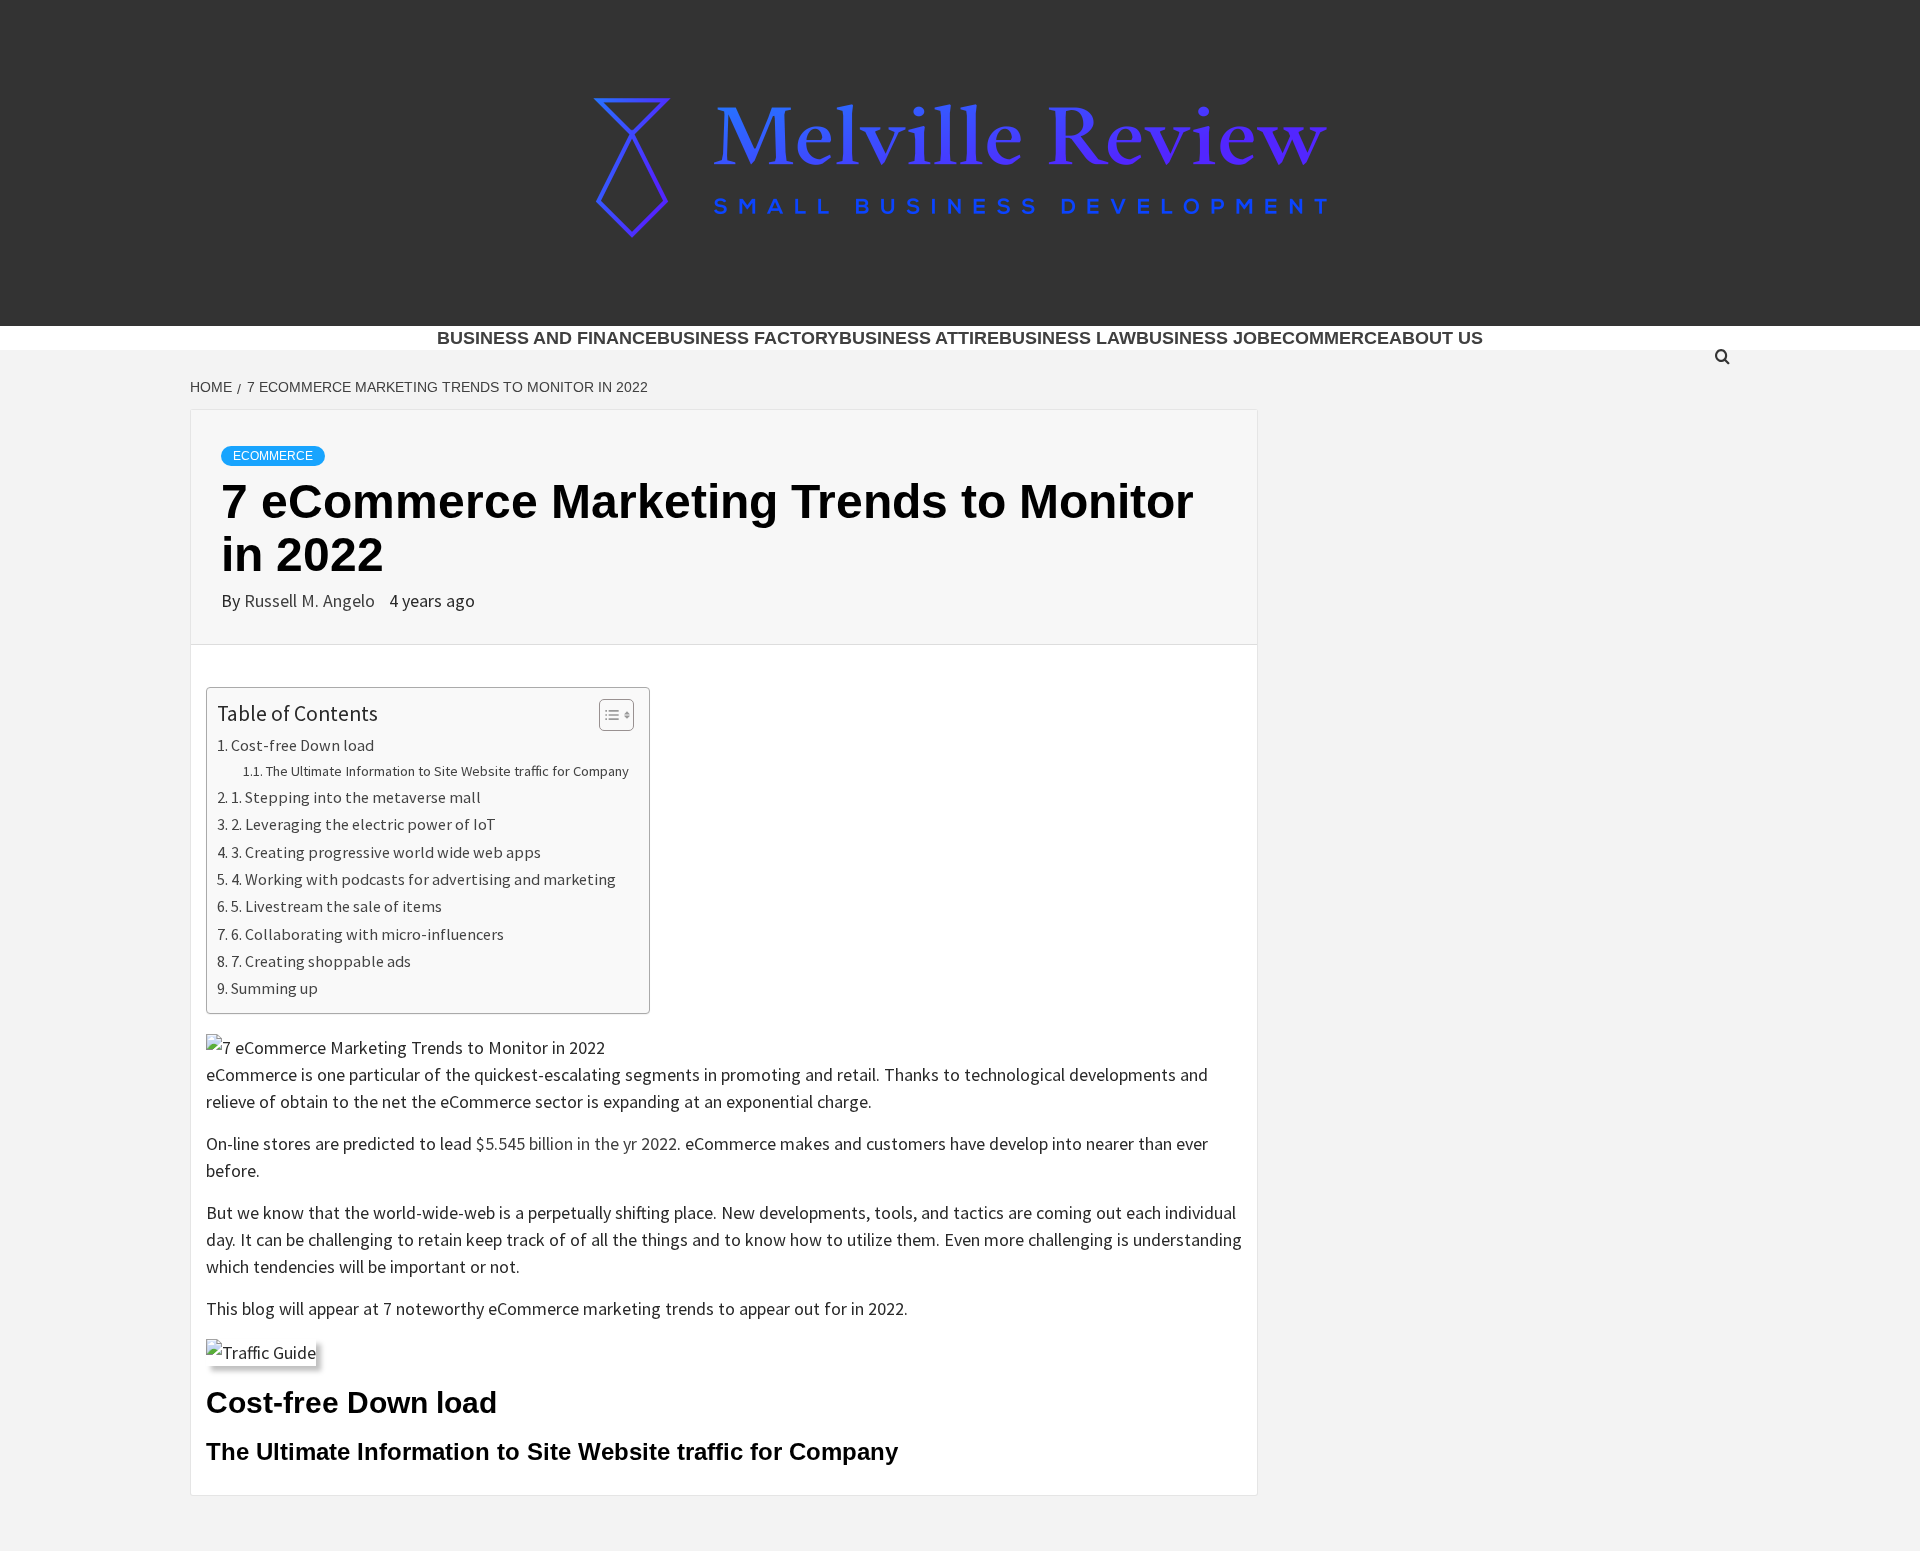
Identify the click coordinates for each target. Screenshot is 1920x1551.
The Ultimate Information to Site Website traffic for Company (447, 771)
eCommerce (1329, 338)
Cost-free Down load (302, 745)
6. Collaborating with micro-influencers (367, 934)
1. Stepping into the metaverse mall (356, 797)
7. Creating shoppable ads (321, 961)
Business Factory (748, 338)
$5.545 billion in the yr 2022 (576, 1143)
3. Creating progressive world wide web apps (386, 852)
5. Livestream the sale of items (336, 906)
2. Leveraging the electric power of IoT (363, 824)
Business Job (1203, 338)
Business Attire (919, 338)
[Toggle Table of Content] (606, 715)
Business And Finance (547, 338)
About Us (1436, 338)
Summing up (274, 988)
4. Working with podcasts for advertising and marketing (423, 879)
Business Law (1067, 338)
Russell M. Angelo (311, 600)
